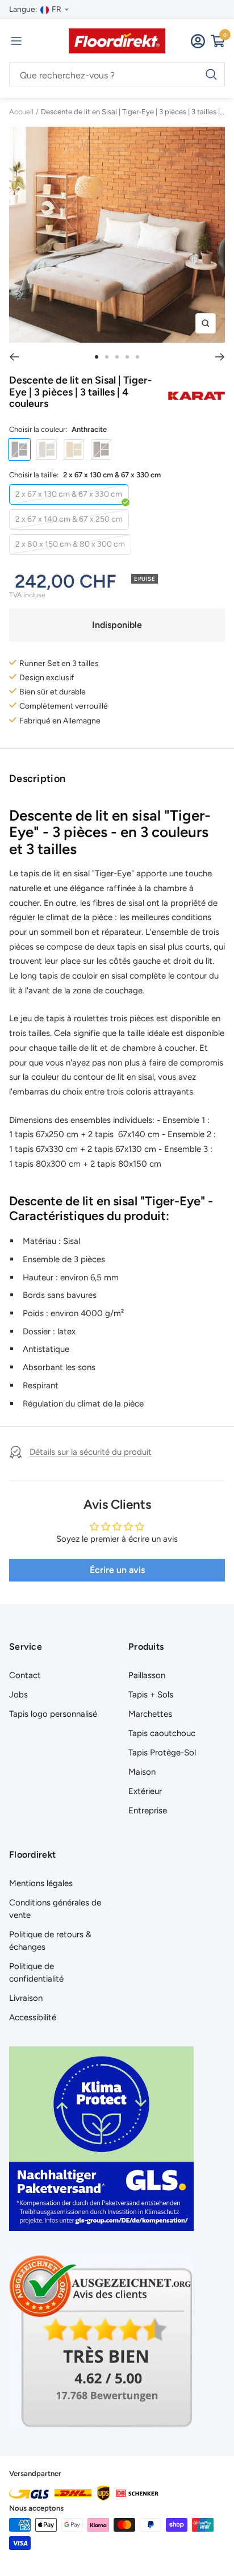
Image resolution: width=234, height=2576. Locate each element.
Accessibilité (33, 2017)
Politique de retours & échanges (50, 1941)
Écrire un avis (117, 1570)
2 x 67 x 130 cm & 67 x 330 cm (69, 494)
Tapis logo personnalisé (53, 1714)
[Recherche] (117, 75)
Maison (142, 1772)
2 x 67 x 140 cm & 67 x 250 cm (69, 519)
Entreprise (148, 1811)
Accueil (21, 112)
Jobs (18, 1695)
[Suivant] (220, 357)
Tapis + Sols (151, 1695)
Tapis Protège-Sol (162, 1753)
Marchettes (150, 1714)
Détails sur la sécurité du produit (91, 1452)
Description (37, 779)
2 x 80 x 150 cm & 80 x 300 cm (70, 544)
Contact (25, 1675)
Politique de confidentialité (36, 1972)
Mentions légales (41, 1883)
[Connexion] (198, 41)
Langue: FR (35, 9)
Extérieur (145, 1791)
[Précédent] (14, 357)
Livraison (26, 1998)
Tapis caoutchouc (162, 1733)
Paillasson (147, 1675)
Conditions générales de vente (55, 1909)
